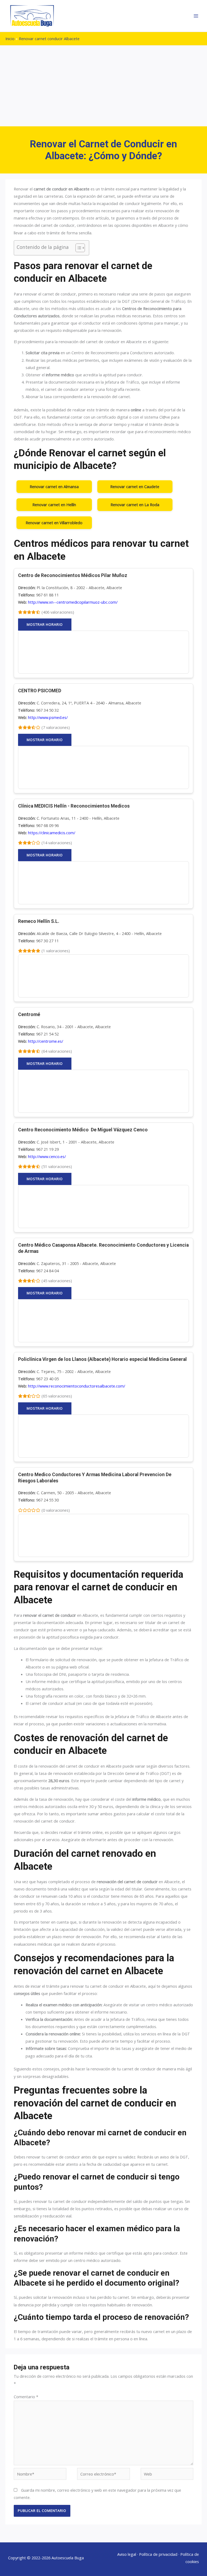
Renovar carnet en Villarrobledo (54, 523)
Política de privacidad (158, 2554)
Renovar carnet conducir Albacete (49, 39)
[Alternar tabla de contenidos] (77, 248)
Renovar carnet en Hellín (54, 505)
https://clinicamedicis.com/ (52, 833)
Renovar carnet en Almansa (54, 486)
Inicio (10, 39)
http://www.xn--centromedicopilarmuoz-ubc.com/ (73, 602)
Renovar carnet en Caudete (135, 486)
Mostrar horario (45, 624)
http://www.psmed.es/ (48, 717)
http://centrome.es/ (46, 1041)
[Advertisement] (103, 86)
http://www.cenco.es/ (47, 1156)
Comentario (26, 2397)
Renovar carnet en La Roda (135, 505)
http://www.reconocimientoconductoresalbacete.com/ (77, 1386)
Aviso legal (127, 2554)
